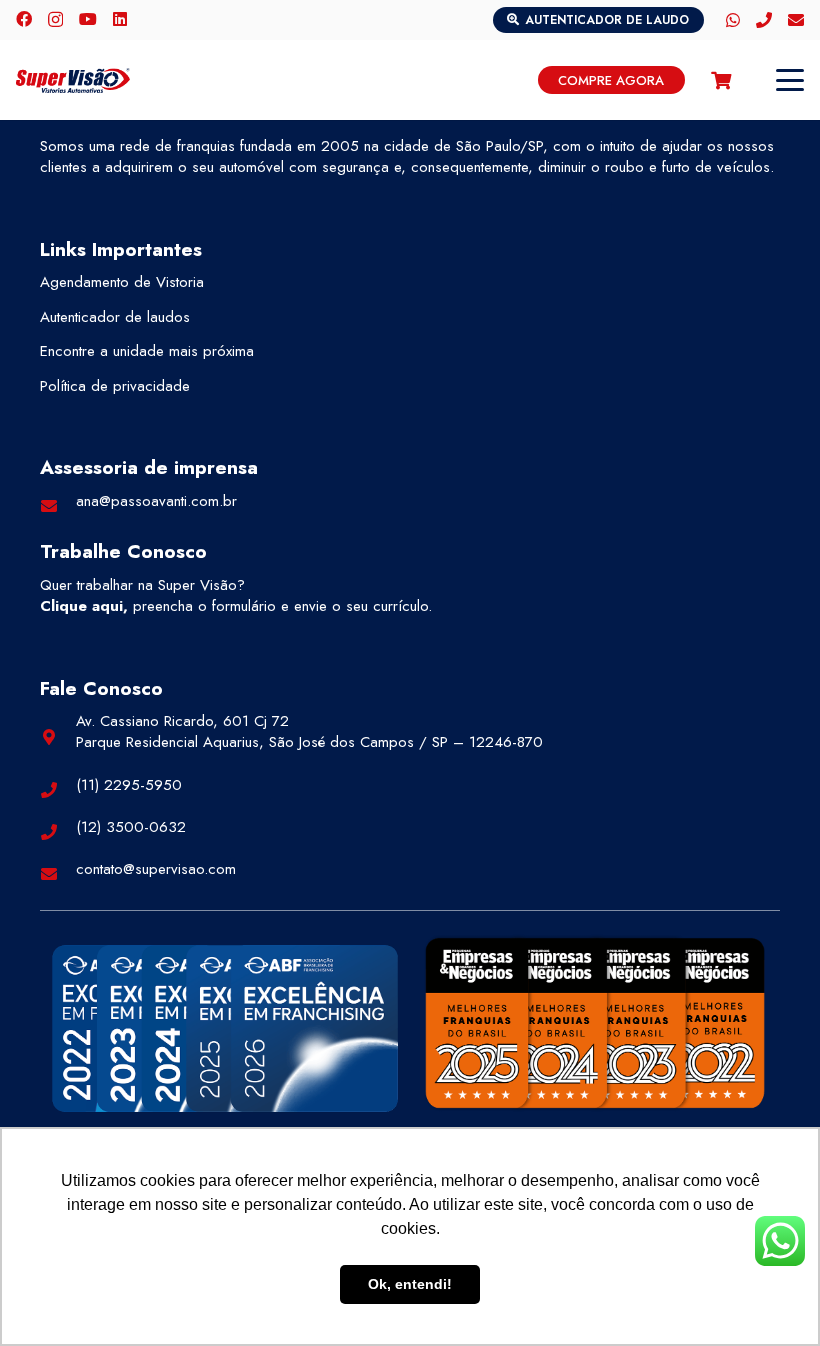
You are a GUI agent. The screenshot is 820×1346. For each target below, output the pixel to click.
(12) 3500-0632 (131, 827)
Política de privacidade (115, 386)
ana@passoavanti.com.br (156, 501)
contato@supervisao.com (156, 869)
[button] (790, 80)
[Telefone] (764, 20)
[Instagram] (55, 20)
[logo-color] (73, 80)
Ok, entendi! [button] (410, 1284)
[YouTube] (88, 19)
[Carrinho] (721, 80)
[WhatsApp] (733, 20)
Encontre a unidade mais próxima (147, 351)
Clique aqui (81, 606)
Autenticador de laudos (115, 317)
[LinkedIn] (120, 19)
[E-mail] (796, 20)
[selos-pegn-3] (595, 1023)
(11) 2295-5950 (129, 785)
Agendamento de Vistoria (122, 282)
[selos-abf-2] (225, 1028)
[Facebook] (24, 19)
